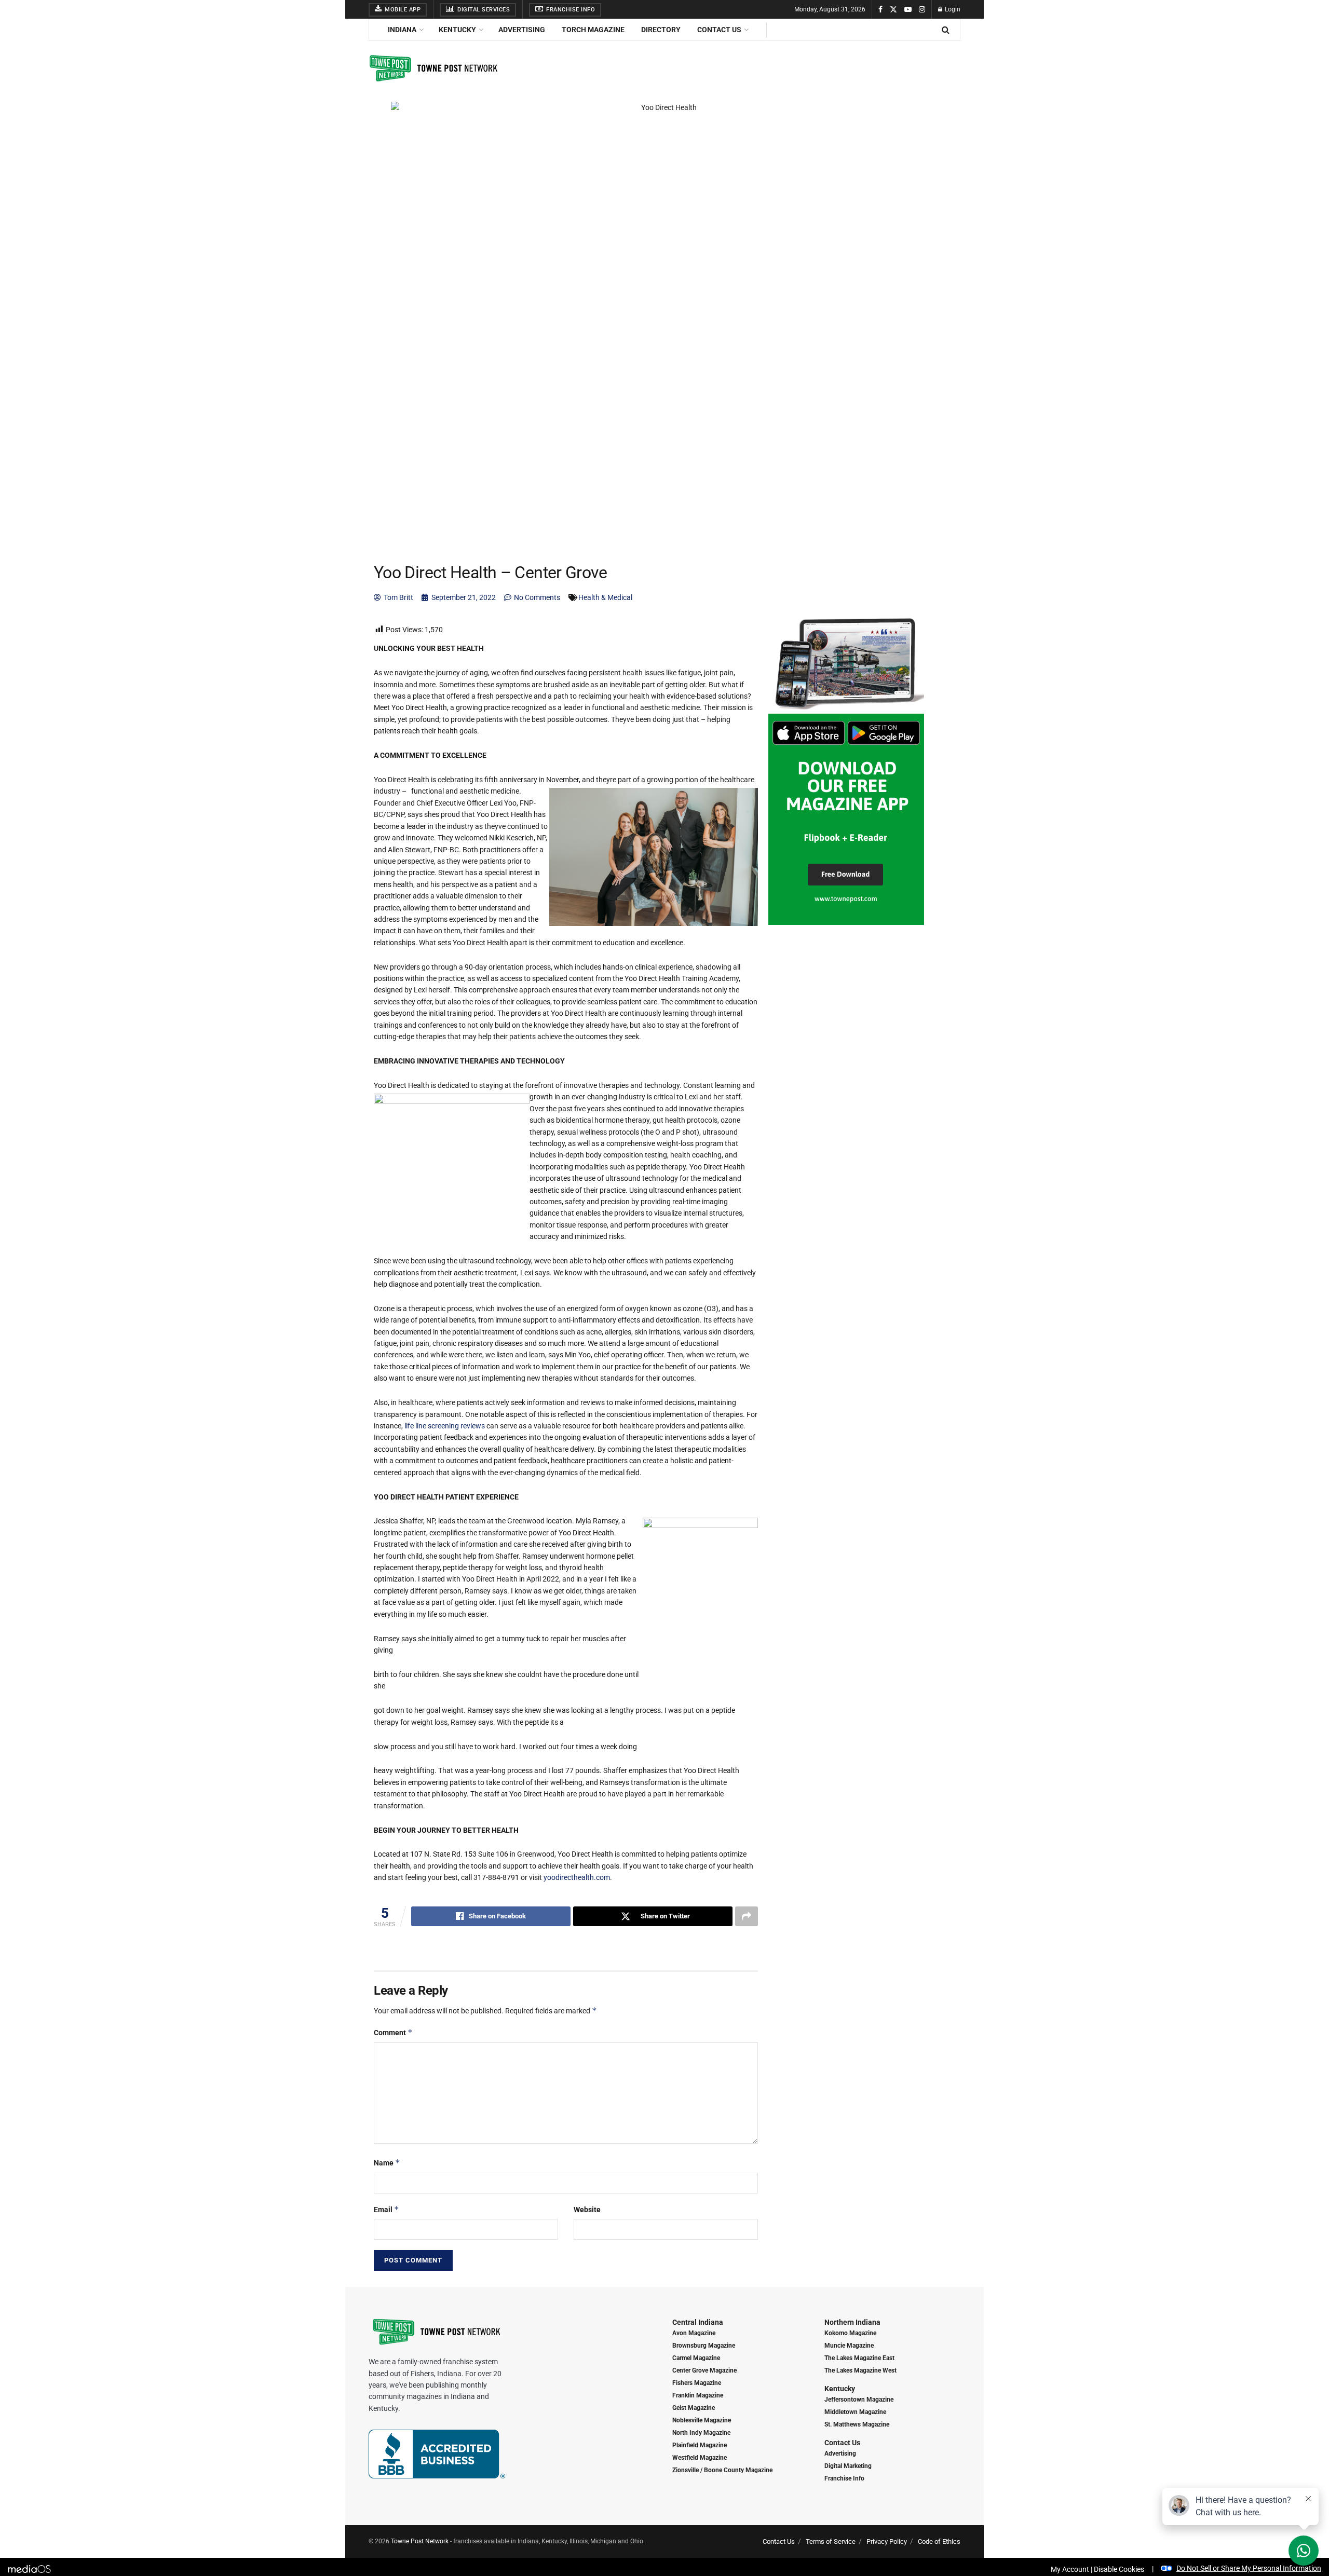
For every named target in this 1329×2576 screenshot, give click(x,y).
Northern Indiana (852, 2322)
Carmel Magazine (696, 2358)
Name (387, 2163)
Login (952, 9)
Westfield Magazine (700, 2458)
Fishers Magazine (697, 2383)
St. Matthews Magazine (857, 2424)
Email (387, 2209)
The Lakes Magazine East (859, 2358)
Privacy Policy (887, 2541)
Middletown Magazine (855, 2412)
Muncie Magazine (849, 2346)
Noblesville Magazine (702, 2420)
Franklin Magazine (698, 2395)
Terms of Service (831, 2541)
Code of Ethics (939, 2541)
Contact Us (719, 30)
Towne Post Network (420, 2541)
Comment (393, 2032)
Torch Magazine (593, 30)
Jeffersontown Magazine (859, 2400)
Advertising (522, 30)
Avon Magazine (694, 2333)
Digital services (483, 10)
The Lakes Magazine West (860, 2370)
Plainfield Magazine (700, 2445)
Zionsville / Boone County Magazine (722, 2470)
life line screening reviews (445, 1426)
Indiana (402, 30)
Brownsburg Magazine (704, 2346)
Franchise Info (570, 10)
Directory (661, 30)
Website (587, 2210)
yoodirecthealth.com (577, 1877)
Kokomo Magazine (850, 2333)
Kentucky (457, 30)
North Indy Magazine (701, 2433)
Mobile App (402, 10)
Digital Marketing (848, 2466)
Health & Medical (605, 597)
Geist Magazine (694, 2408)
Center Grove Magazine (704, 2370)
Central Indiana (698, 2322)
